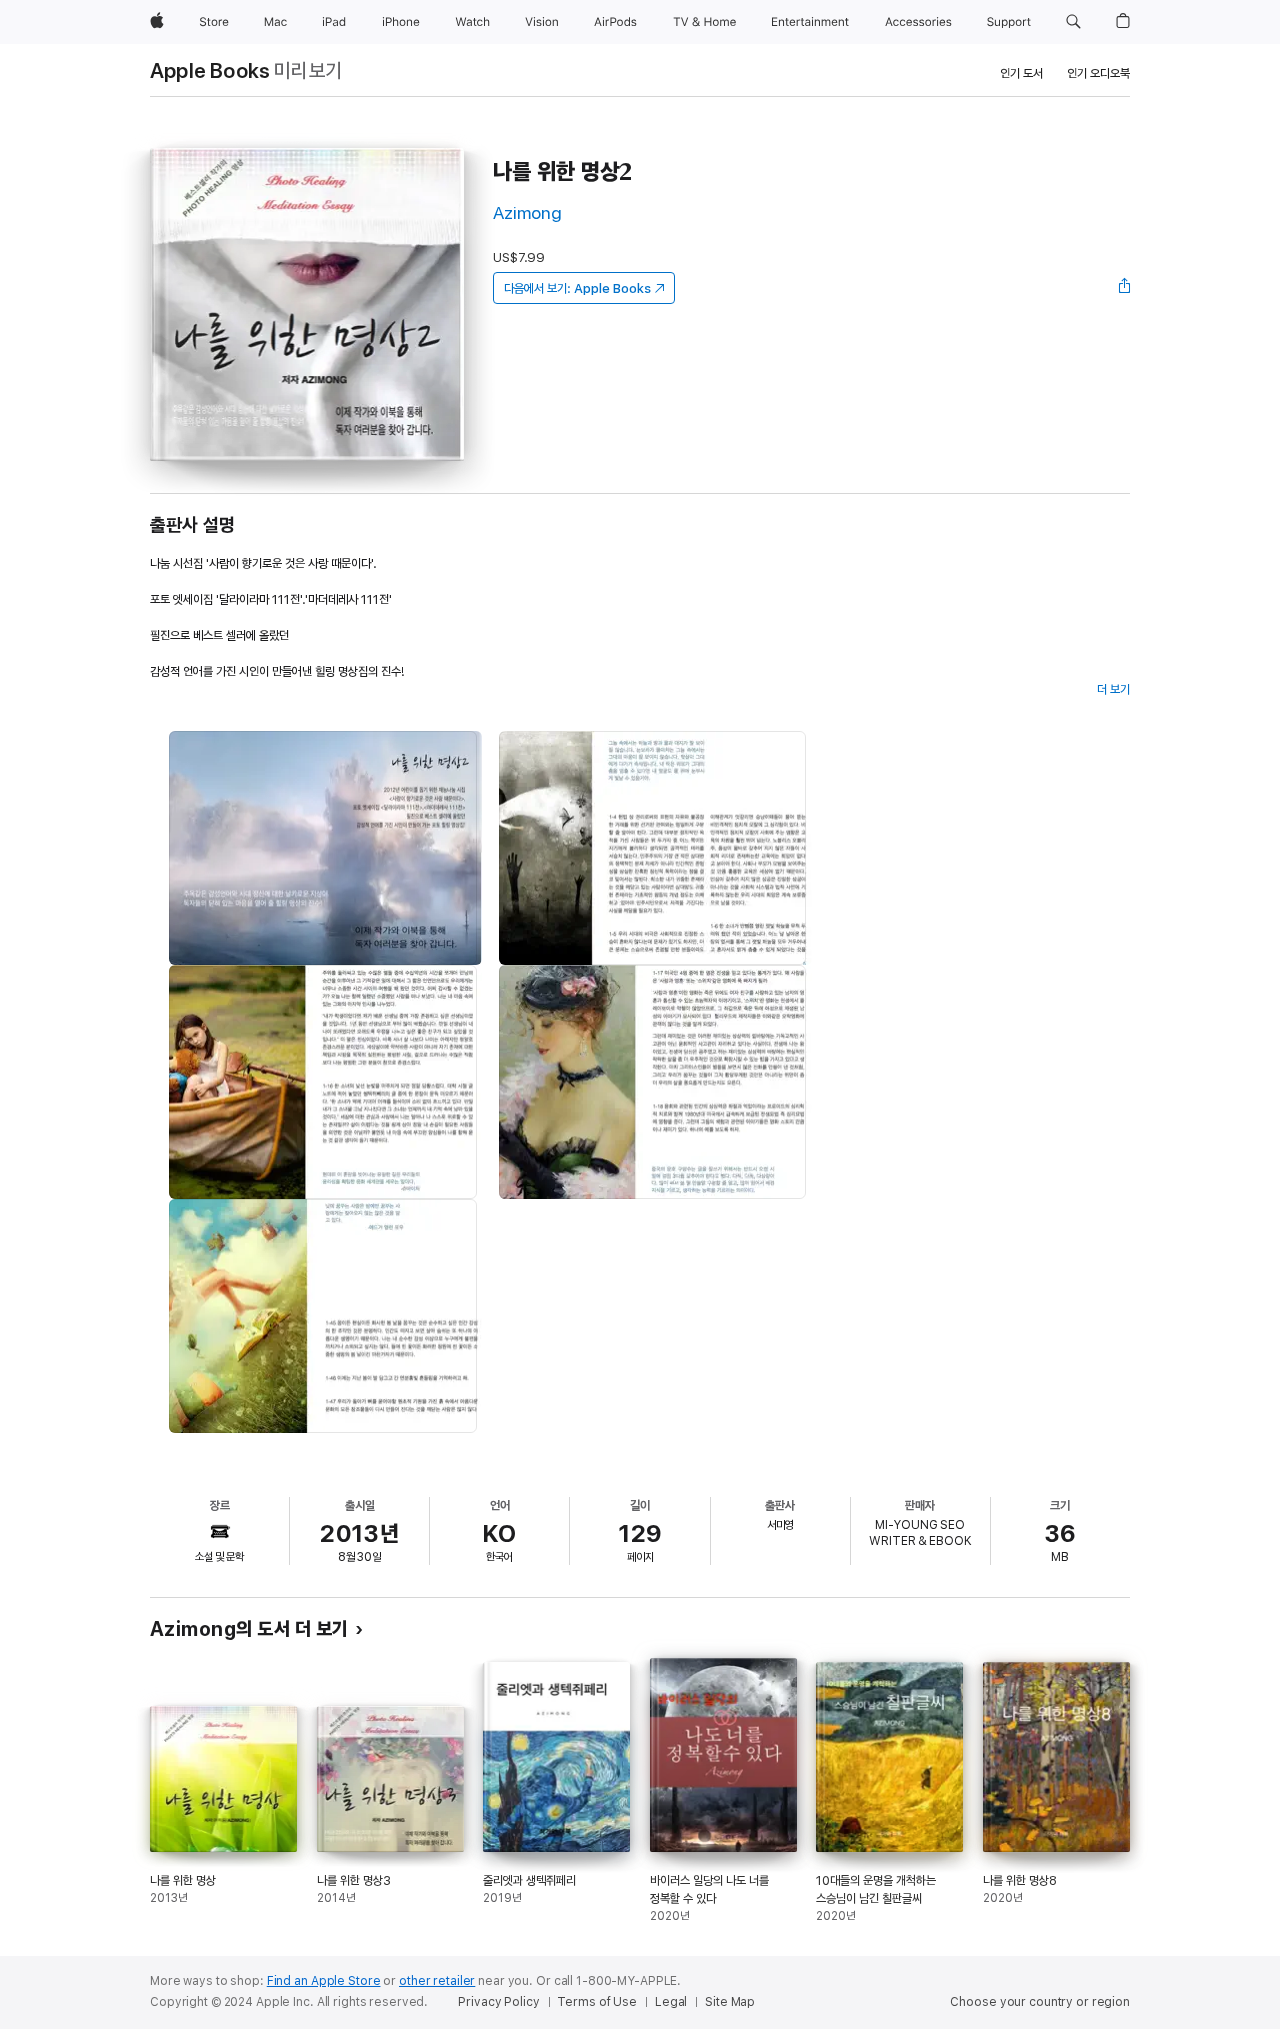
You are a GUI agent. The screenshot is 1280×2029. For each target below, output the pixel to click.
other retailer (437, 1981)
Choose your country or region (1040, 2002)
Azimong (527, 212)
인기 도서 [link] (1021, 73)
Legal (671, 2002)
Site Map (730, 2002)
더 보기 (1113, 689)
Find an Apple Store (324, 1981)
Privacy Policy (498, 2002)
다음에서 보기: (577, 288)
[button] (1073, 22)
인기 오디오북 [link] (1098, 73)
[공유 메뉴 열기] (1125, 288)
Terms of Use (597, 2002)
